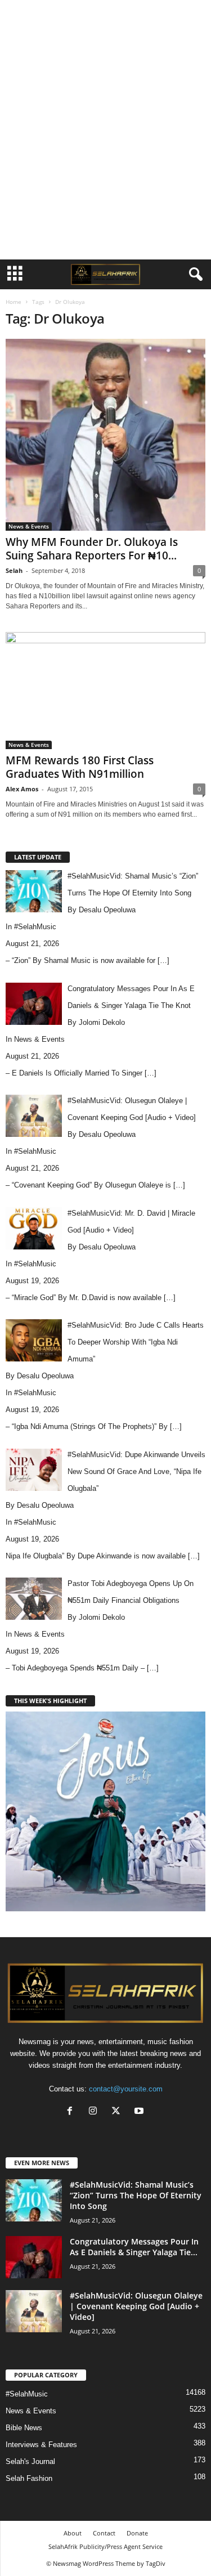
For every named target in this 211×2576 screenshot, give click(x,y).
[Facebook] (72, 2112)
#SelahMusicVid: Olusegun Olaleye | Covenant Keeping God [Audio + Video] (136, 2306)
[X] (118, 2112)
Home (14, 302)
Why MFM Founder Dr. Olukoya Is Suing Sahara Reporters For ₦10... (92, 549)
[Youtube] (140, 2112)
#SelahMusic (35, 927)
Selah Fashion (29, 2478)
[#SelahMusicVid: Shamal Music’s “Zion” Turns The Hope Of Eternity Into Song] (34, 2200)
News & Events (29, 526)
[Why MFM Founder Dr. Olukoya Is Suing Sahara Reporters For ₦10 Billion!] (105, 435)
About (73, 2533)
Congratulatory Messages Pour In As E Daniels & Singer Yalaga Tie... (134, 2247)
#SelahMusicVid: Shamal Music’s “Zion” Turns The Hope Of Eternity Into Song (136, 2195)
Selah (14, 570)
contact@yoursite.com (126, 2089)
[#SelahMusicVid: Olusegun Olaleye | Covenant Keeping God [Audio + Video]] (34, 2311)
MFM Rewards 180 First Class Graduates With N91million (80, 767)
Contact (104, 2533)
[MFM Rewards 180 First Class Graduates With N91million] (105, 690)
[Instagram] (95, 2112)
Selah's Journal (30, 2461)
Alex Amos (22, 789)
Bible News (24, 2428)
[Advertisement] (106, 19)
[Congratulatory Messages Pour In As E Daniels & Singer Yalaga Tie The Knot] (34, 2257)
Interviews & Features (41, 2445)
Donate (137, 2533)
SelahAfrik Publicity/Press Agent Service (105, 2546)
